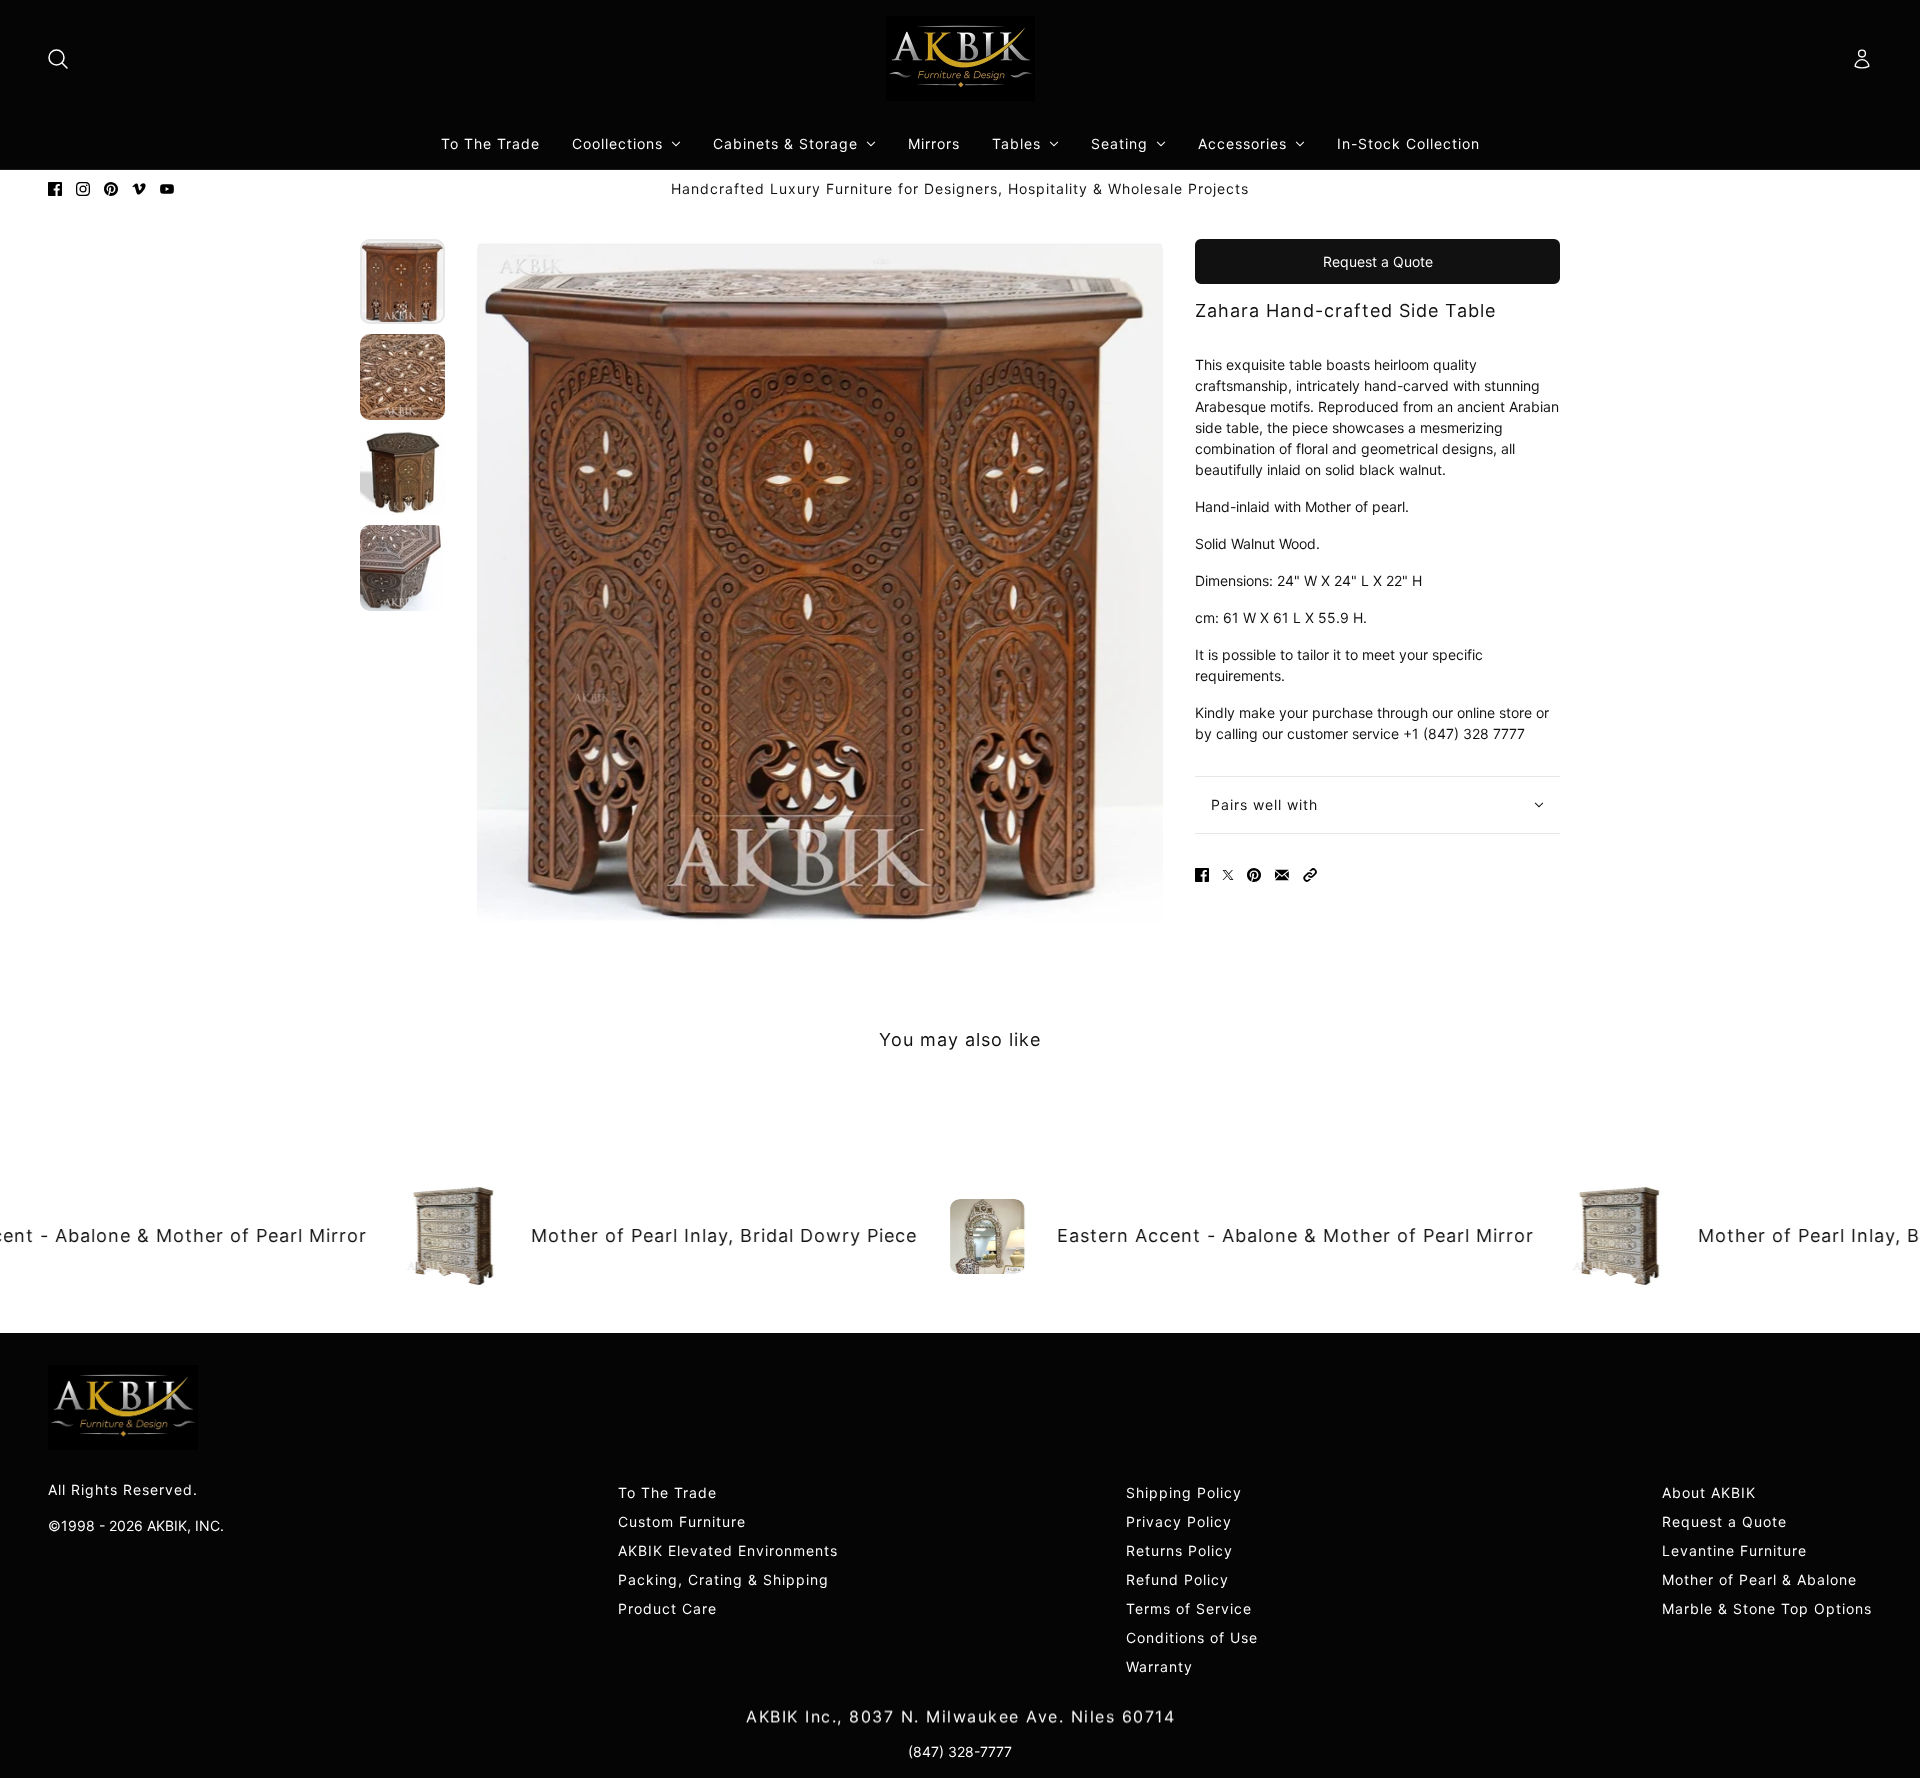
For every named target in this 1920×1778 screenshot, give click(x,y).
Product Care (667, 1608)
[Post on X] (1228, 875)
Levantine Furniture (1734, 1550)
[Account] (1862, 59)
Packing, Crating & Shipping (723, 1579)
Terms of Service (1189, 1608)
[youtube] (167, 189)
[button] (1310, 875)
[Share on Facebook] (1202, 875)
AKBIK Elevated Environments (728, 1550)
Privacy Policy (1179, 1521)
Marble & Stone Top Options (1767, 1608)
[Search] (58, 59)
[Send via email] (1282, 875)
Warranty (1159, 1666)
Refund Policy (1177, 1579)
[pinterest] (111, 189)
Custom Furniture (682, 1521)
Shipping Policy (1184, 1492)
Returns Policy (1179, 1550)
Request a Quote (1378, 261)
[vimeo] (139, 189)
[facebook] (55, 189)
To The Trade (667, 1492)
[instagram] (83, 189)
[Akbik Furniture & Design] (960, 58)
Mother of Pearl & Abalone (1759, 1579)
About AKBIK (1709, 1492)
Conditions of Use (1192, 1637)
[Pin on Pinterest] (1254, 875)
